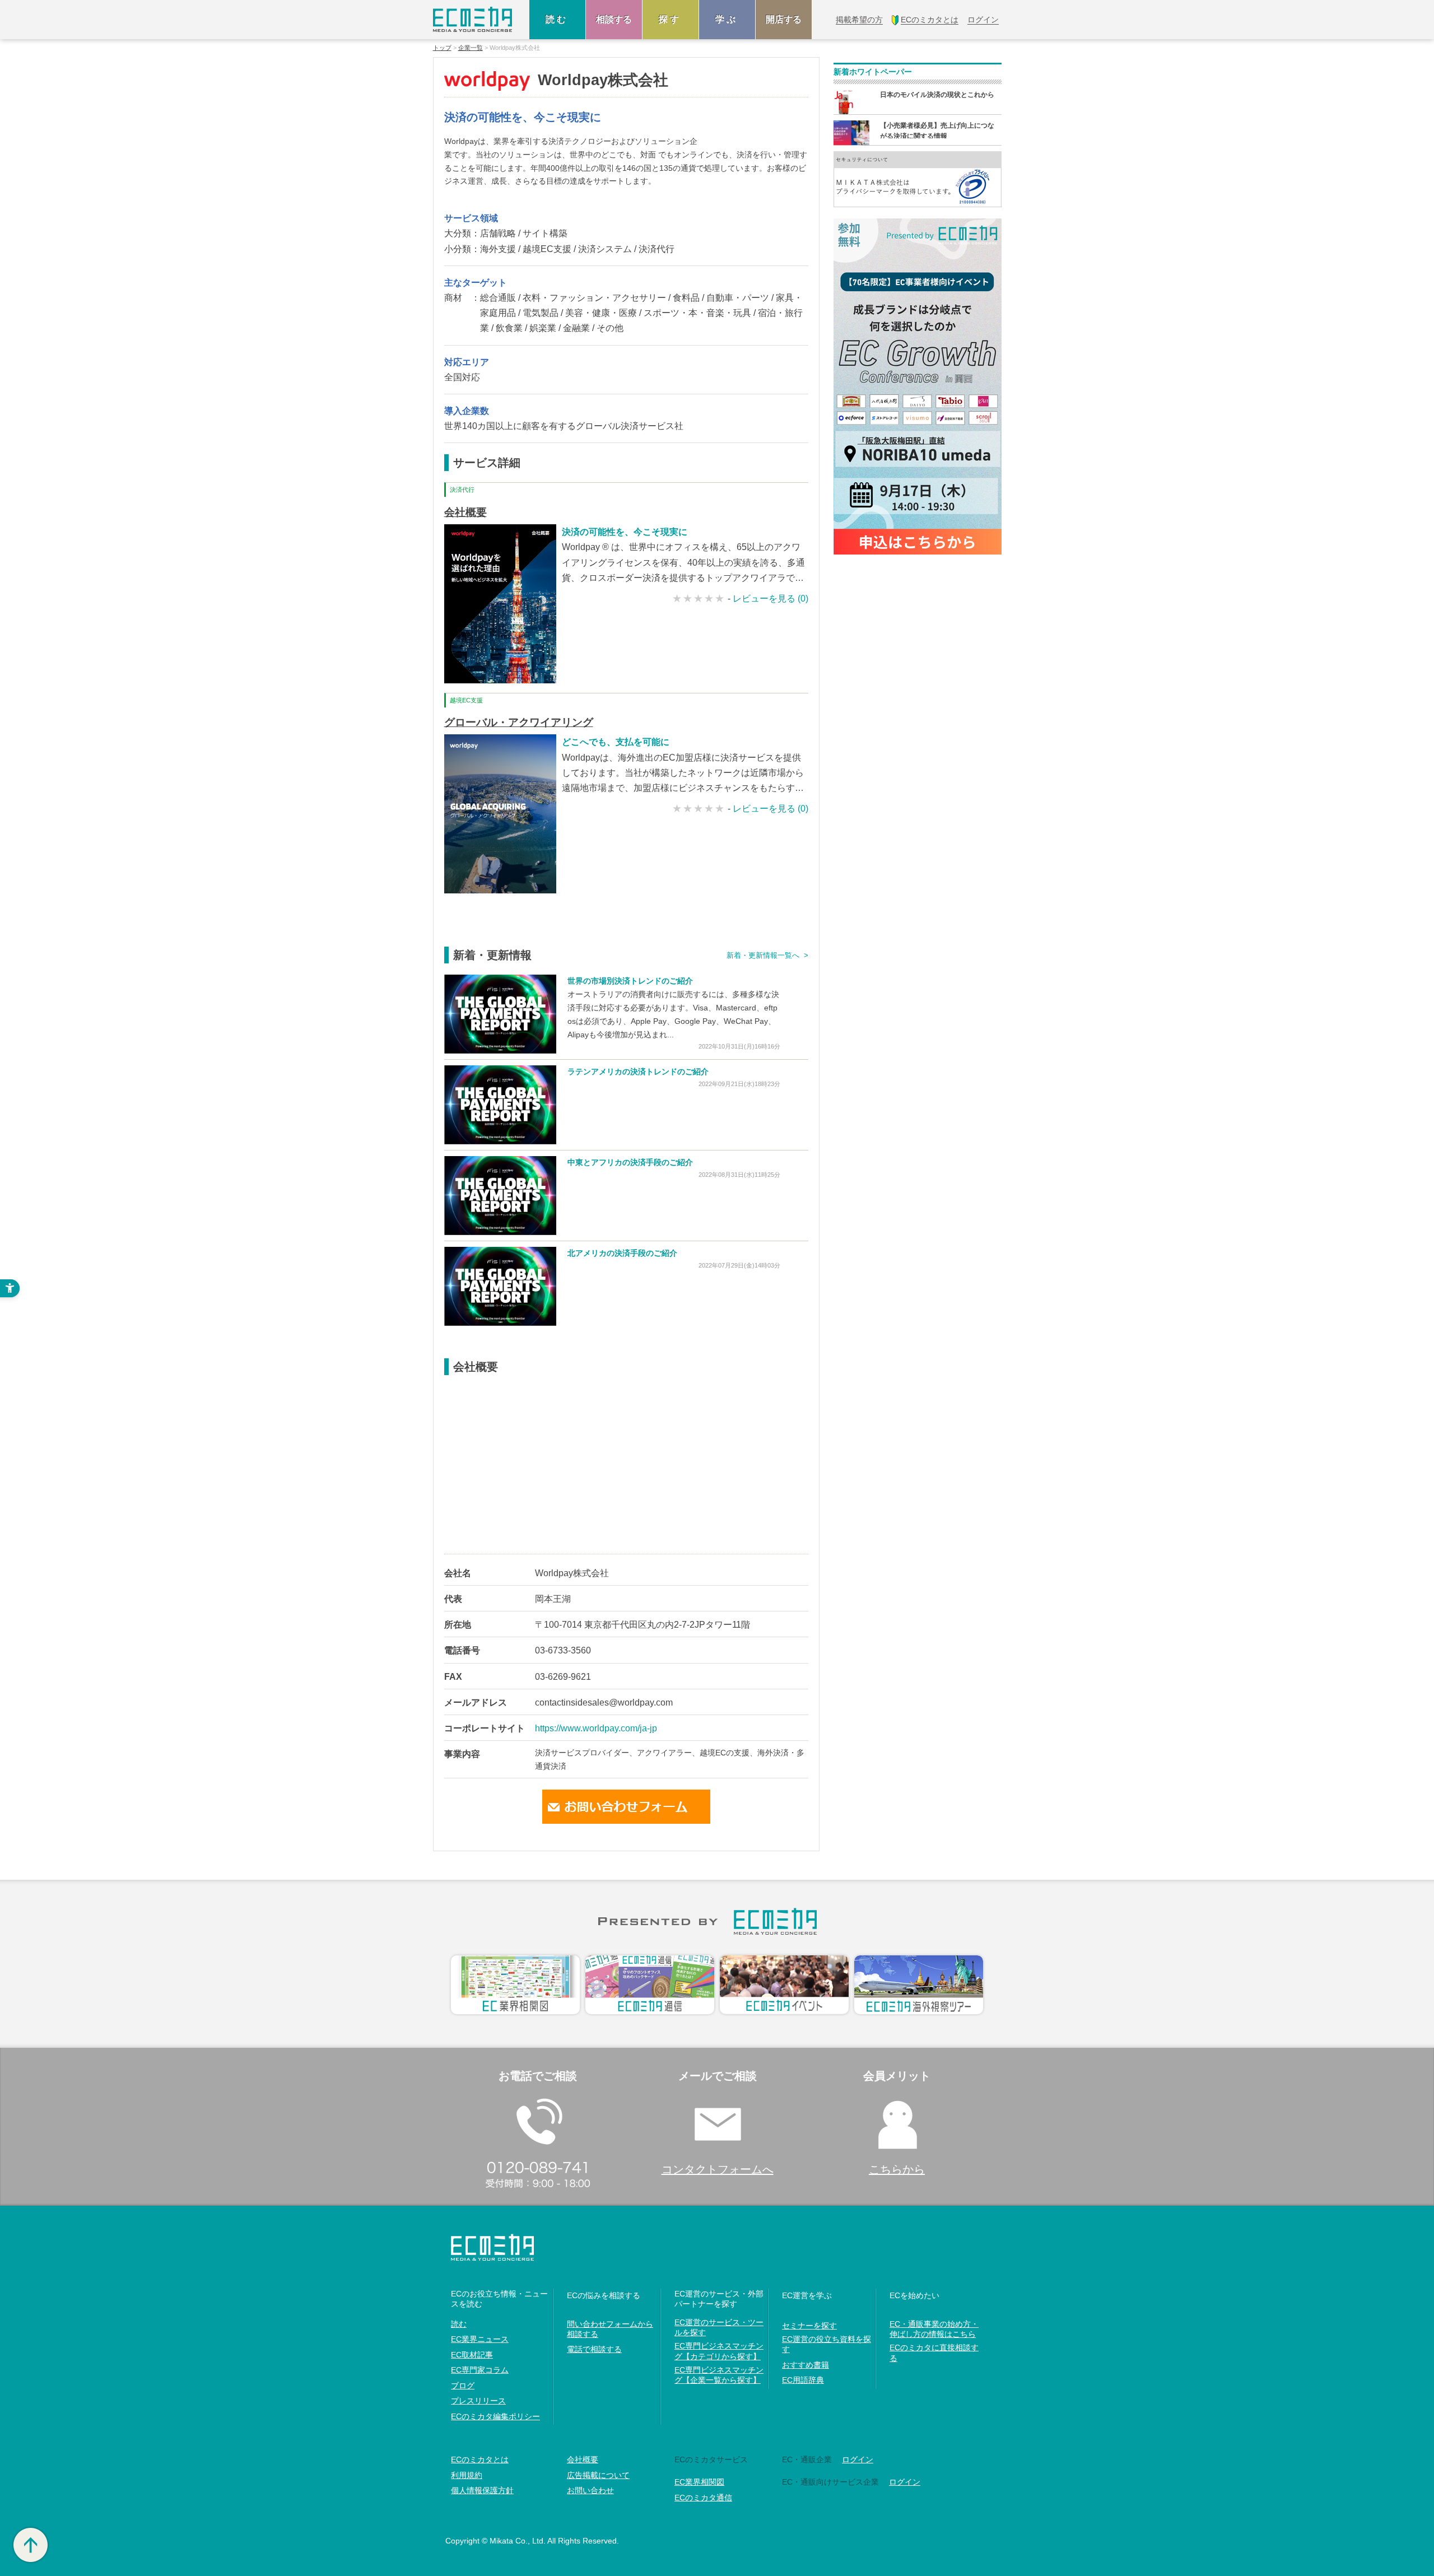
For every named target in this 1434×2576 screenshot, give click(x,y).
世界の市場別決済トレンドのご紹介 (630, 981)
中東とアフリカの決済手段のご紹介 (630, 1162)
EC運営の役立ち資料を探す (827, 2344)
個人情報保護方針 (482, 2490)
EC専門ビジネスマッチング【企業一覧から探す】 (719, 2375)
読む (557, 19)
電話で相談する (594, 2349)
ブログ (463, 2386)
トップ (442, 48)
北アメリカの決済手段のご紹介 (622, 1253)
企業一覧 (471, 48)
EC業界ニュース (480, 2339)
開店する (784, 19)
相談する (614, 19)
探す (671, 19)
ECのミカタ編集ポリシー (495, 2416)
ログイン (858, 2459)
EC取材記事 (472, 2355)
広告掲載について (598, 2475)
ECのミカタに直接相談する (934, 2353)
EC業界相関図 (699, 2482)
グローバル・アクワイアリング (519, 722)
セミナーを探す (809, 2326)
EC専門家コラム (480, 2370)
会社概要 (465, 512)
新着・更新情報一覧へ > (767, 955)
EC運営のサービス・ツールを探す (719, 2327)
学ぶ (727, 19)
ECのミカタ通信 (703, 2498)
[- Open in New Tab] (500, 1014)
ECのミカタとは (480, 2459)
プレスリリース (478, 2401)
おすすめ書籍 (806, 2365)
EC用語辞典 (803, 2380)
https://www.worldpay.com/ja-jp (596, 1728)
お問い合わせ (590, 2490)
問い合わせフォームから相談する (610, 2329)
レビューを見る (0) (770, 598)
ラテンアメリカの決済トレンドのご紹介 (638, 1072)
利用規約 (467, 2475)
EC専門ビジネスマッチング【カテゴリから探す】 (719, 2351)
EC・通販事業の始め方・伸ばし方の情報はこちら (934, 2329)
